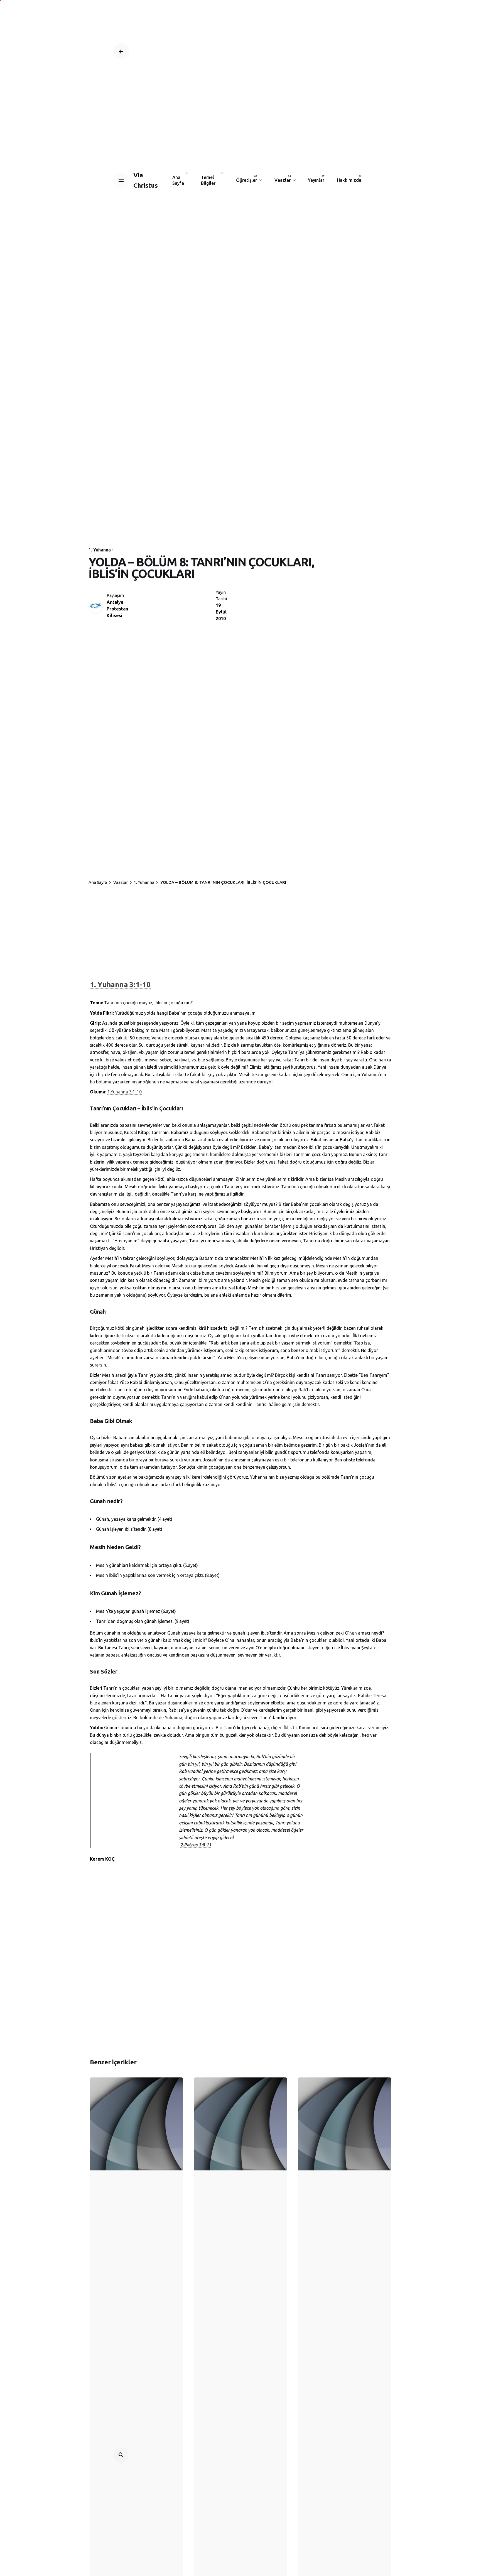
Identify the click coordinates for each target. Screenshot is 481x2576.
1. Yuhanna (100, 550)
